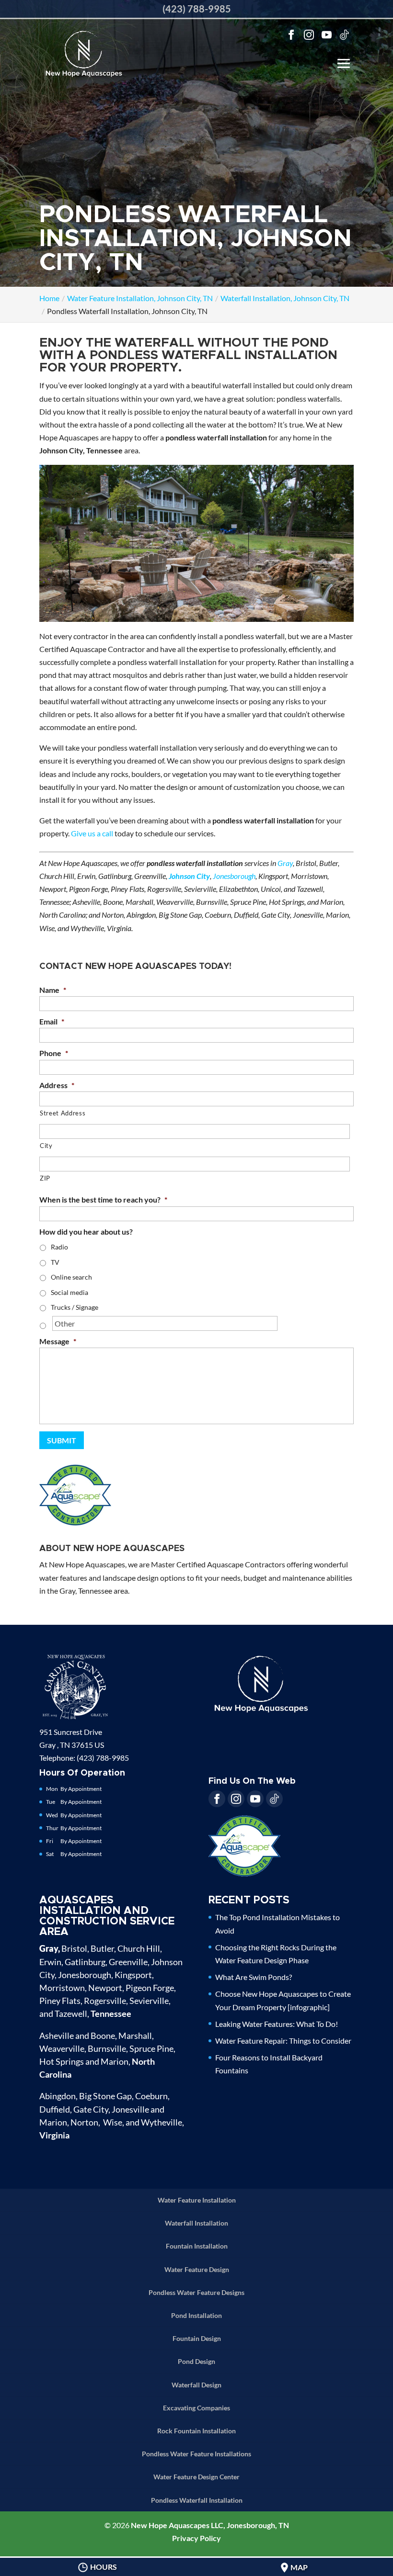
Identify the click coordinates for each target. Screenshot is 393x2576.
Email (52, 1021)
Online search (71, 1277)
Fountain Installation (197, 2246)
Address (57, 1085)
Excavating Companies (196, 2408)
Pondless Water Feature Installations (196, 2454)
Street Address (63, 1113)
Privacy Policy (196, 2538)
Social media (69, 1292)
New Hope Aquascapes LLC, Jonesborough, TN (210, 2525)
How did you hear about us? (86, 1232)
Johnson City (189, 876)
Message (58, 1341)
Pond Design (196, 2361)
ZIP (45, 1178)
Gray (285, 863)
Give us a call (92, 833)
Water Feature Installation (197, 2200)
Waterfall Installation (196, 2223)
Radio (59, 1247)
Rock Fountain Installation (196, 2431)
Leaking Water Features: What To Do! (277, 2024)
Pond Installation (196, 2315)
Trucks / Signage (75, 1307)
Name (53, 990)
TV (55, 1262)
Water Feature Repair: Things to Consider (283, 2041)
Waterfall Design (196, 2385)
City (46, 1146)
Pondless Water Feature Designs (196, 2292)
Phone (54, 1053)
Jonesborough (234, 876)
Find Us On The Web (252, 1781)
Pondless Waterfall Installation (197, 2500)
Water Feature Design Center (196, 2477)
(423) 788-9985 (197, 9)
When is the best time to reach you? (103, 1199)
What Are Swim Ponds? (254, 1977)
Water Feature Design (197, 2269)
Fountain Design (197, 2338)
